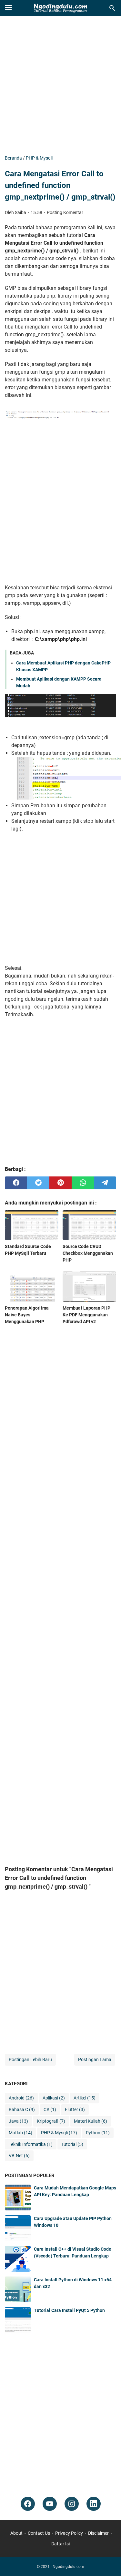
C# (50, 2109)
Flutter (75, 2109)
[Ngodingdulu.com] (60, 8)
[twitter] (38, 1183)
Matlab (20, 2133)
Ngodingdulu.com (68, 2567)
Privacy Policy (69, 2533)
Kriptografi (51, 2121)
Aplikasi (54, 2098)
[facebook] (16, 1183)
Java (18, 2121)
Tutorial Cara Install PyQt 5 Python (69, 2310)
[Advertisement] (60, 86)
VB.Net (19, 2156)
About (16, 2533)
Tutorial (72, 2144)
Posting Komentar (65, 212)
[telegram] (105, 1183)
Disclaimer (98, 2533)
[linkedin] (94, 2504)
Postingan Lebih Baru (30, 2060)
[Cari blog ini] (112, 8)
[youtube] (50, 2504)
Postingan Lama (95, 2060)
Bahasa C (22, 2109)
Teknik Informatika (31, 2144)
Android (21, 2098)
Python (98, 2133)
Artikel (85, 2098)
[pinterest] (60, 1183)
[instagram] (72, 2504)
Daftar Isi (60, 2544)
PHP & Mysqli (59, 2133)
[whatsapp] (83, 1183)
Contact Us (39, 2533)
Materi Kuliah (91, 2121)
